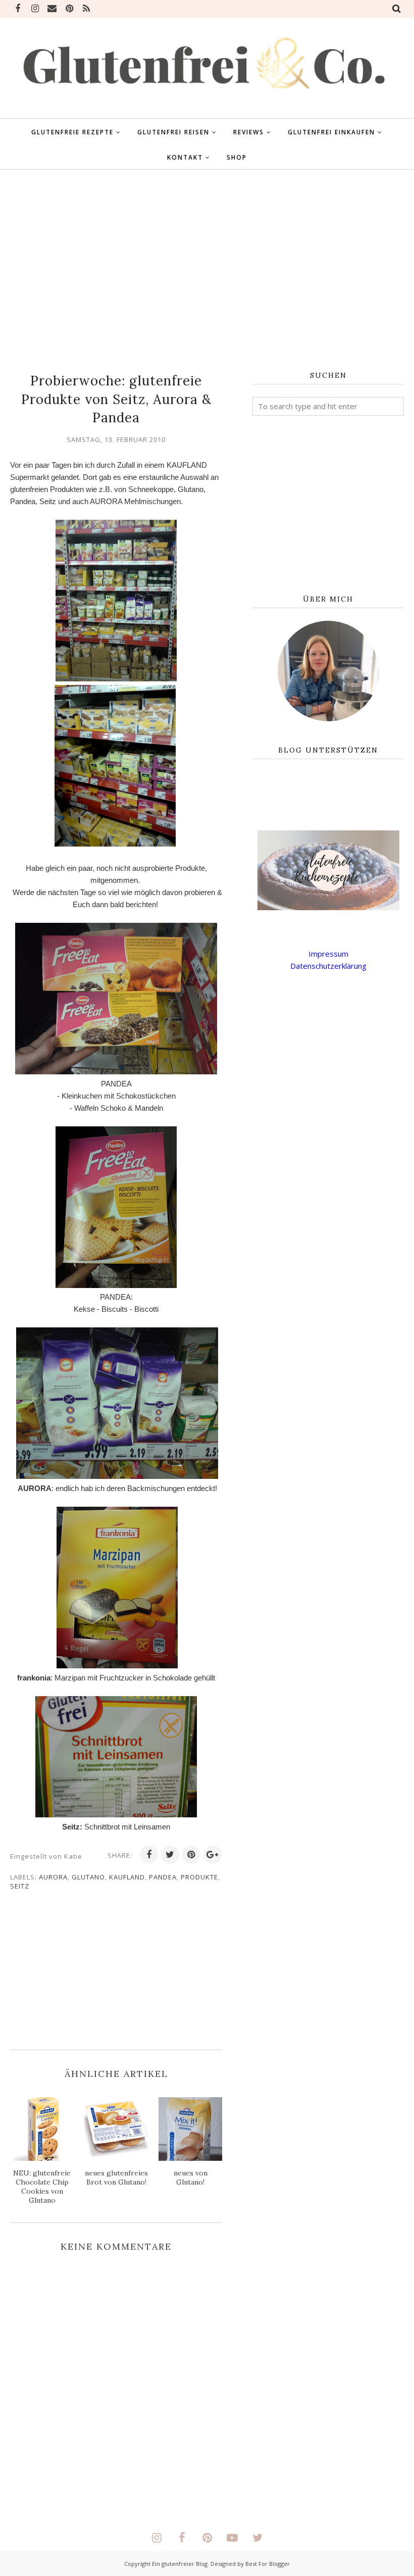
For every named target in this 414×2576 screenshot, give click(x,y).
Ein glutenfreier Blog (180, 2564)
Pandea (163, 1877)
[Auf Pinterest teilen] (191, 1855)
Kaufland (127, 1877)
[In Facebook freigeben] (149, 1855)
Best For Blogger (268, 2564)
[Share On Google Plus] (213, 1855)
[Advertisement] (207, 271)
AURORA (53, 1877)
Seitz (20, 1886)
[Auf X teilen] (170, 1855)
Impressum (328, 954)
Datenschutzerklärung (328, 966)
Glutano (88, 1877)
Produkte (199, 1877)
